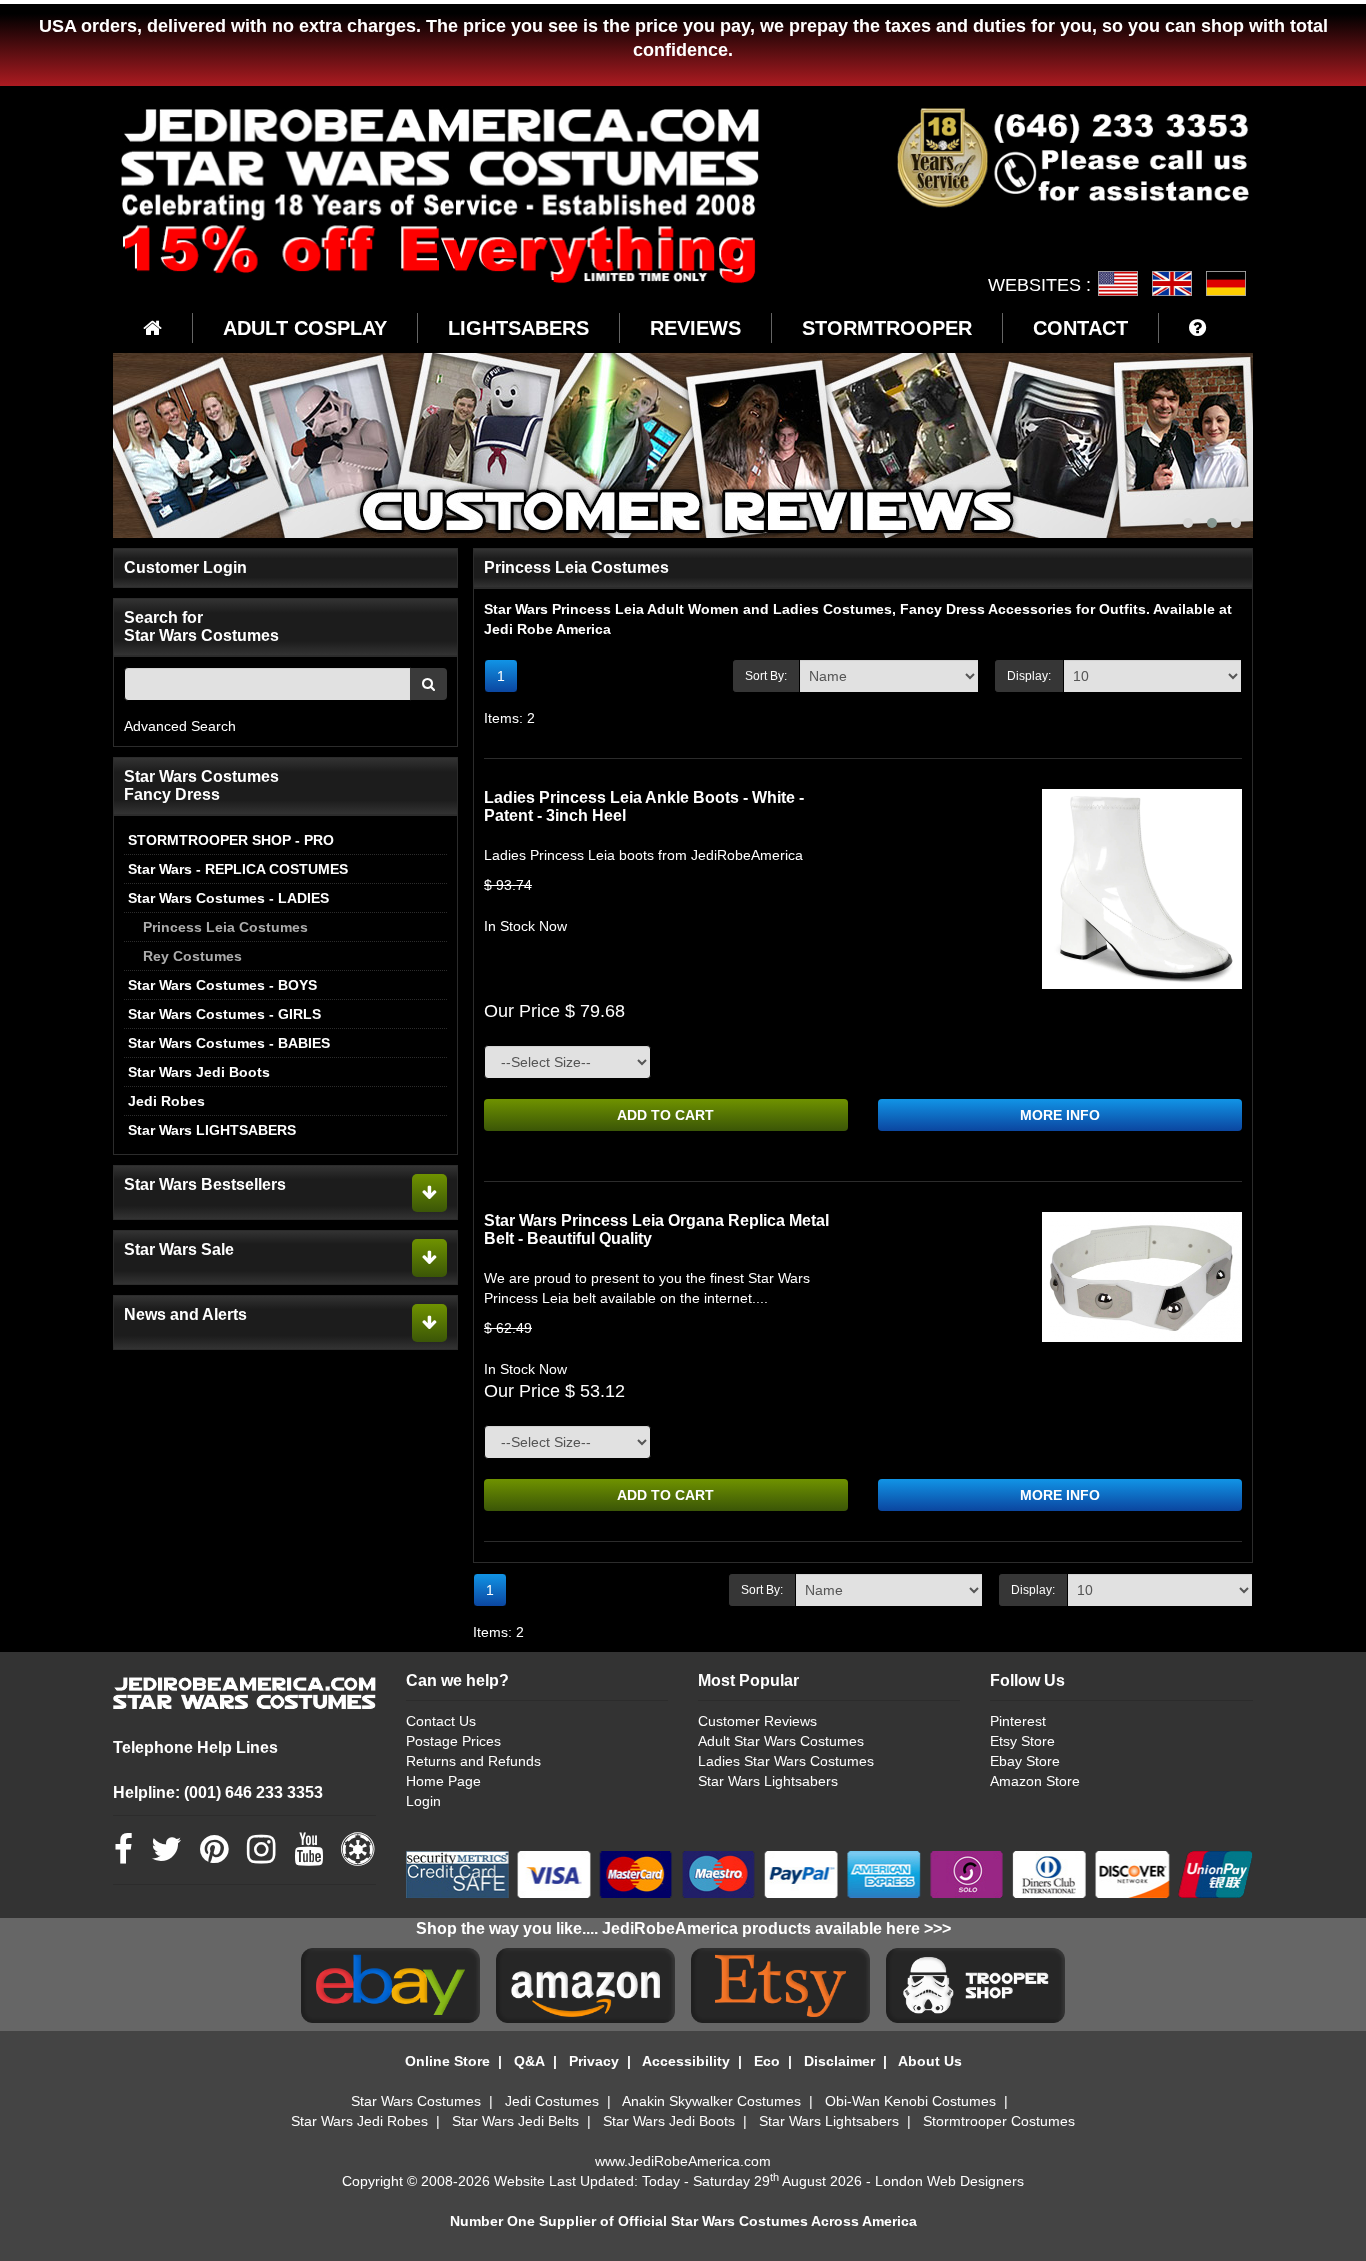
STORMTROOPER (887, 328)
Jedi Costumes (552, 2101)
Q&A (529, 2061)
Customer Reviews (757, 1721)
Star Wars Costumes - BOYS (222, 985)
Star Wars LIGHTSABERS (212, 1130)
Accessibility (686, 2061)
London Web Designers (949, 2181)
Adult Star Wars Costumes (781, 1741)
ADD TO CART (665, 1115)
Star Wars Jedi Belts (515, 2121)
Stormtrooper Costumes (999, 2121)
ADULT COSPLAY (305, 328)
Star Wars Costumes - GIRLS (224, 1014)
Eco (767, 2061)
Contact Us (441, 1721)
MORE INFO (1060, 1115)
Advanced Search (180, 726)
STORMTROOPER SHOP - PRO (231, 840)
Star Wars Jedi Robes (359, 2121)
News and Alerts (185, 1314)
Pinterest (1018, 1721)
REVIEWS (695, 328)
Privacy (594, 2061)
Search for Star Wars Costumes (201, 626)
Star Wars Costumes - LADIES (228, 898)
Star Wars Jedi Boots (199, 1072)
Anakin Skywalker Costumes (711, 2101)
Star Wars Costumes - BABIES (229, 1043)
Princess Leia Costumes (225, 927)
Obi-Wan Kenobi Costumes (910, 2101)
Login (423, 1801)
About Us (930, 2061)
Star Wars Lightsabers (768, 1781)
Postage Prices (453, 1741)
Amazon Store (1035, 1781)
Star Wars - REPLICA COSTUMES (238, 869)
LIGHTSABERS (518, 328)
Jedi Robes (166, 1101)
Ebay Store (1025, 1761)
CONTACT (1080, 328)
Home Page (443, 1781)
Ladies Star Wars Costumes (786, 1761)
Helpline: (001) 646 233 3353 (218, 1792)
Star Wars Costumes (416, 2101)
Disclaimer (839, 2061)
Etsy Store (1022, 1741)
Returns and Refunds (473, 1761)
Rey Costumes (192, 956)
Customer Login (185, 567)
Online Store (447, 2061)
